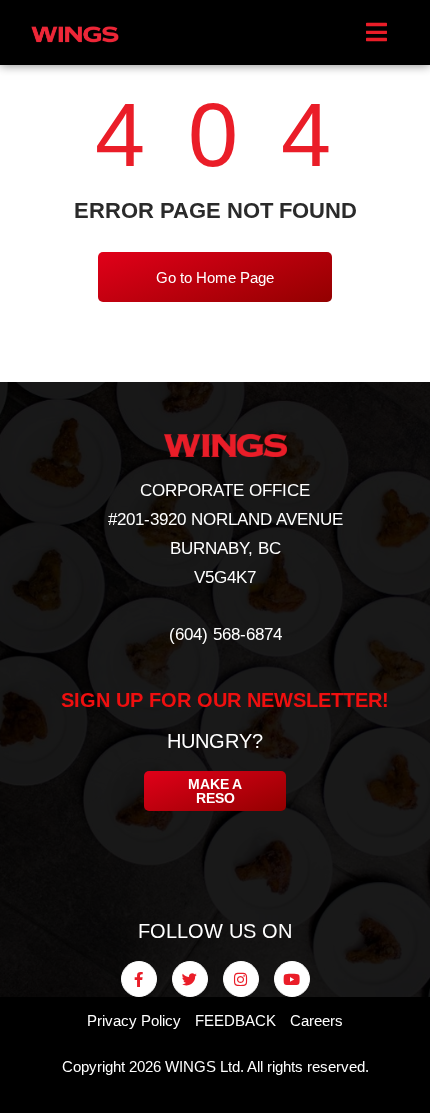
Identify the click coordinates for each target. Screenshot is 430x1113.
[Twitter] (190, 979)
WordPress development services (184, 1095)
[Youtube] (292, 979)
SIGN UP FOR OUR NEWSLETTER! (225, 700)
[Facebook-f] (139, 979)
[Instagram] (241, 979)
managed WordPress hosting (227, 1095)
